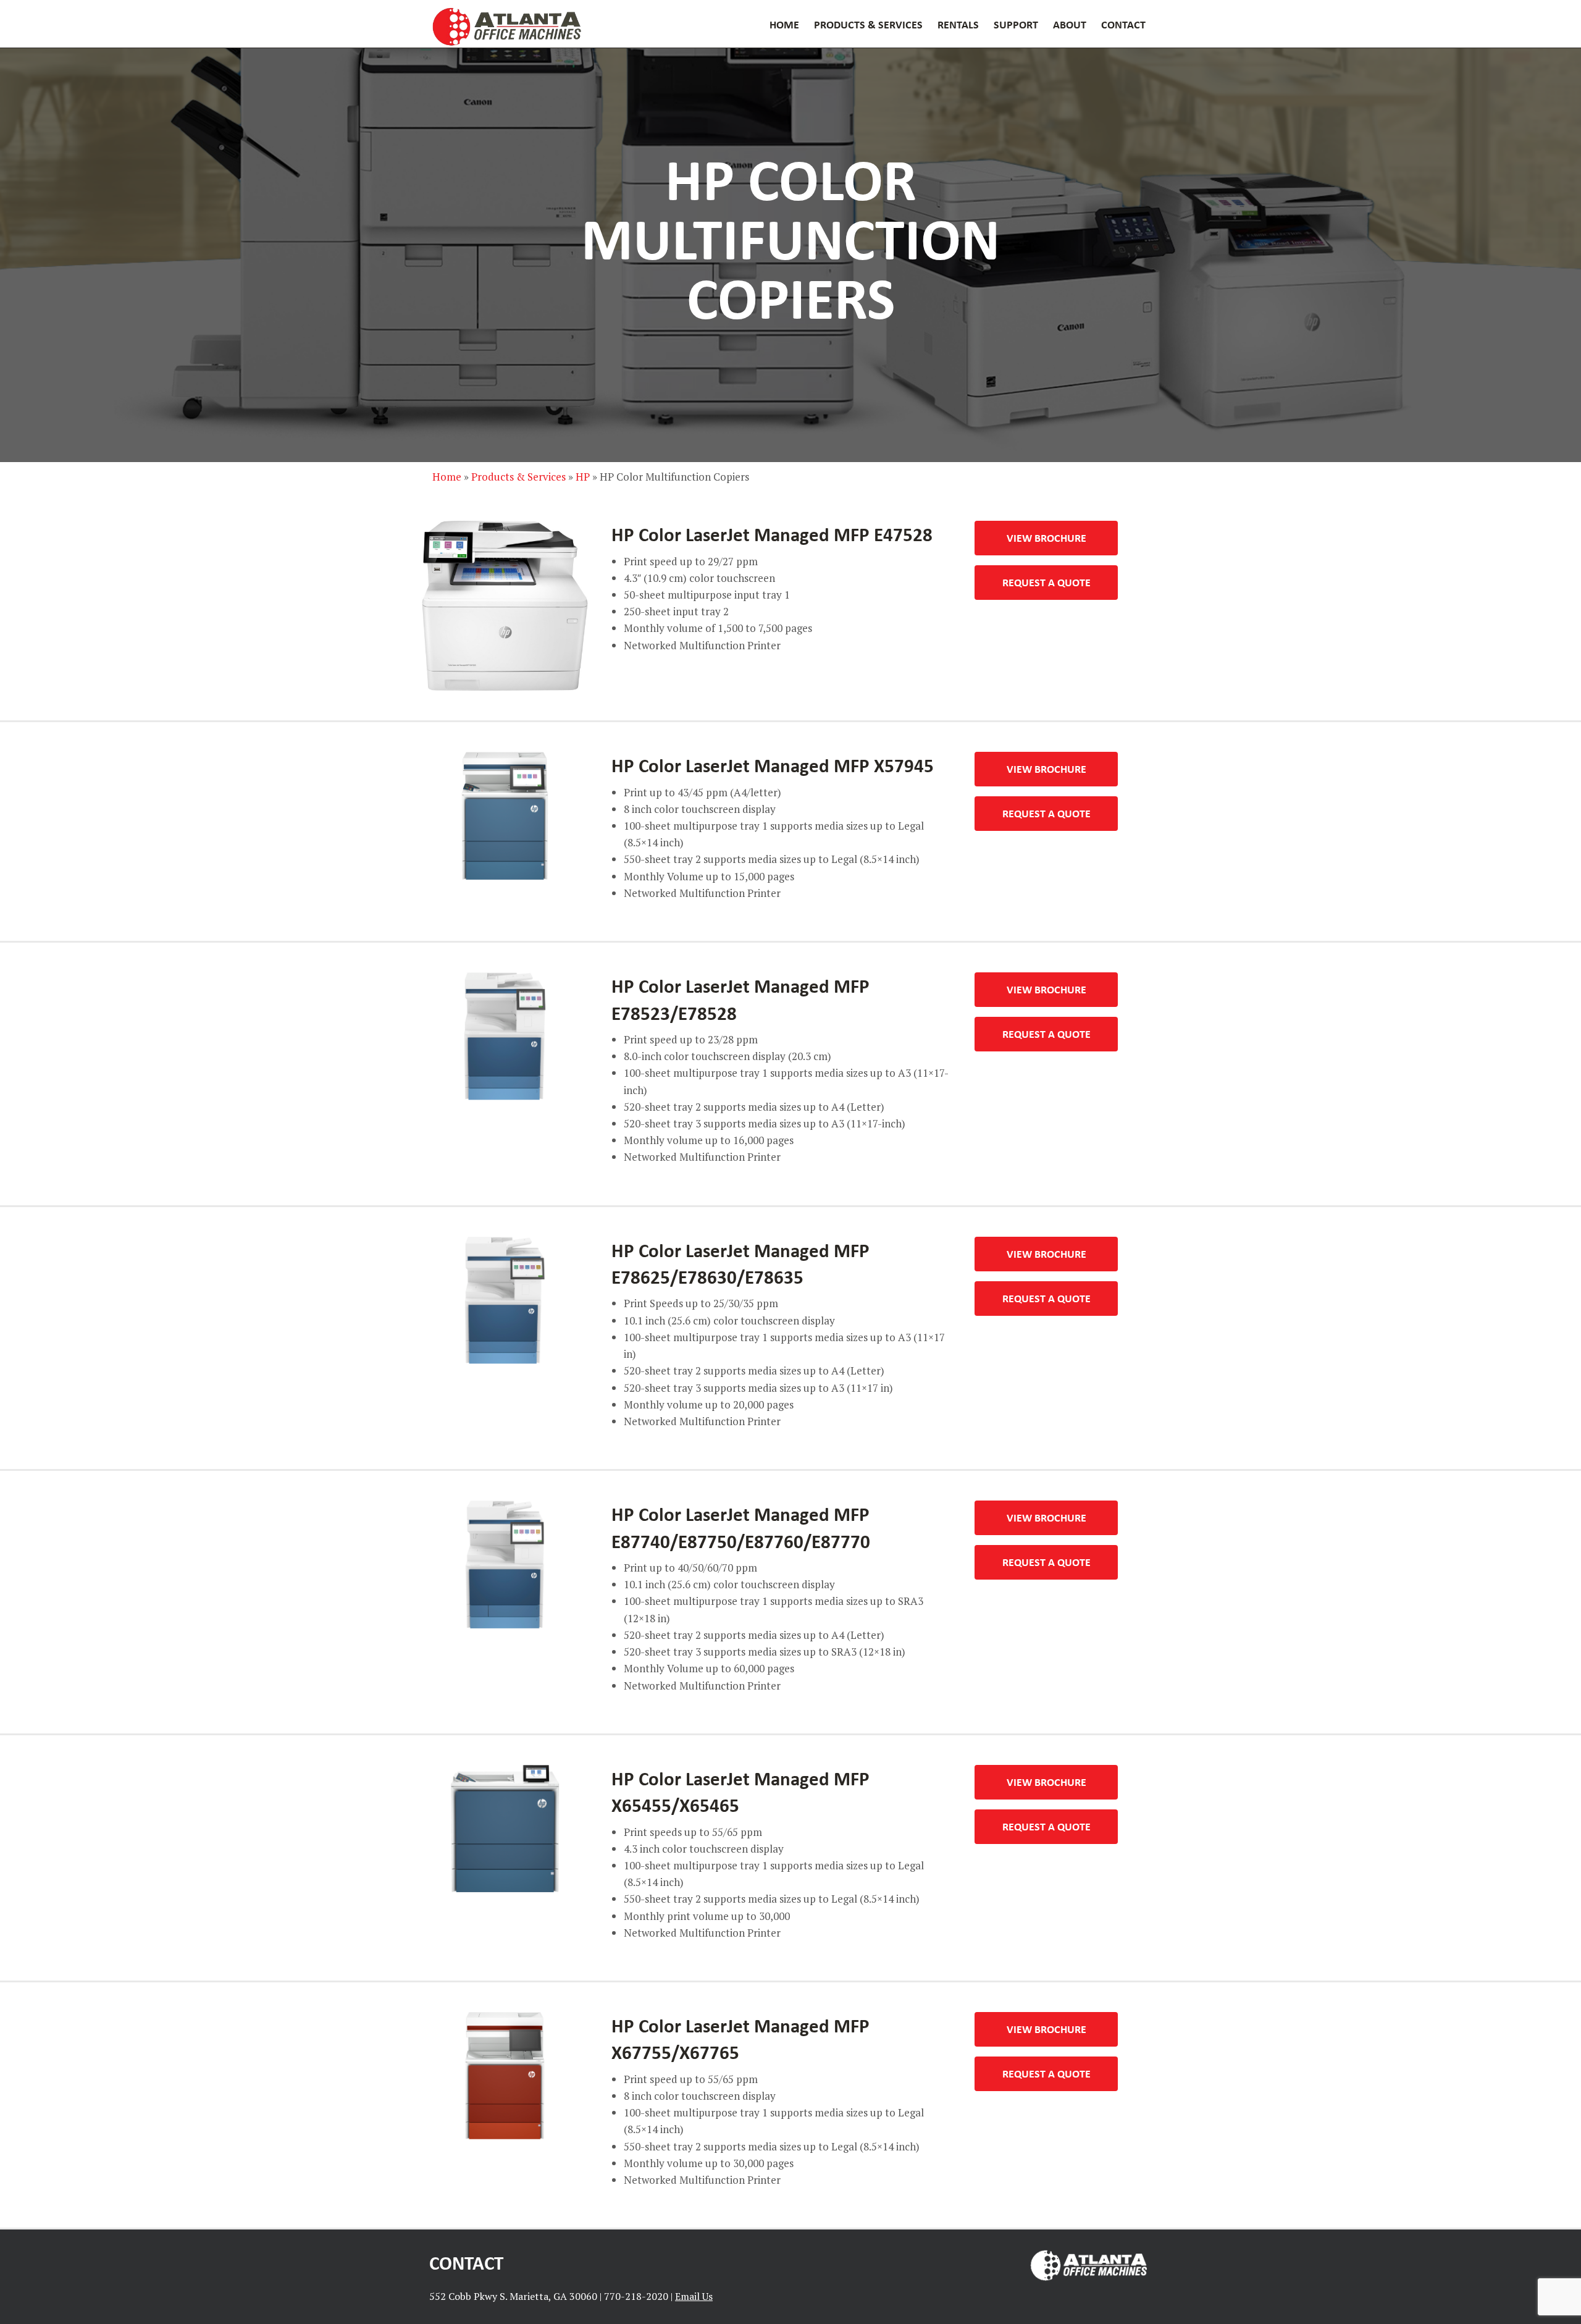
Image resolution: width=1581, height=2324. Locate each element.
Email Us (694, 2296)
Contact (1123, 24)
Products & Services (868, 24)
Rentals (958, 24)
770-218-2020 (636, 2296)
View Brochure (1046, 537)
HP (583, 477)
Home (784, 24)
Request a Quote (1046, 582)
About (1070, 24)
